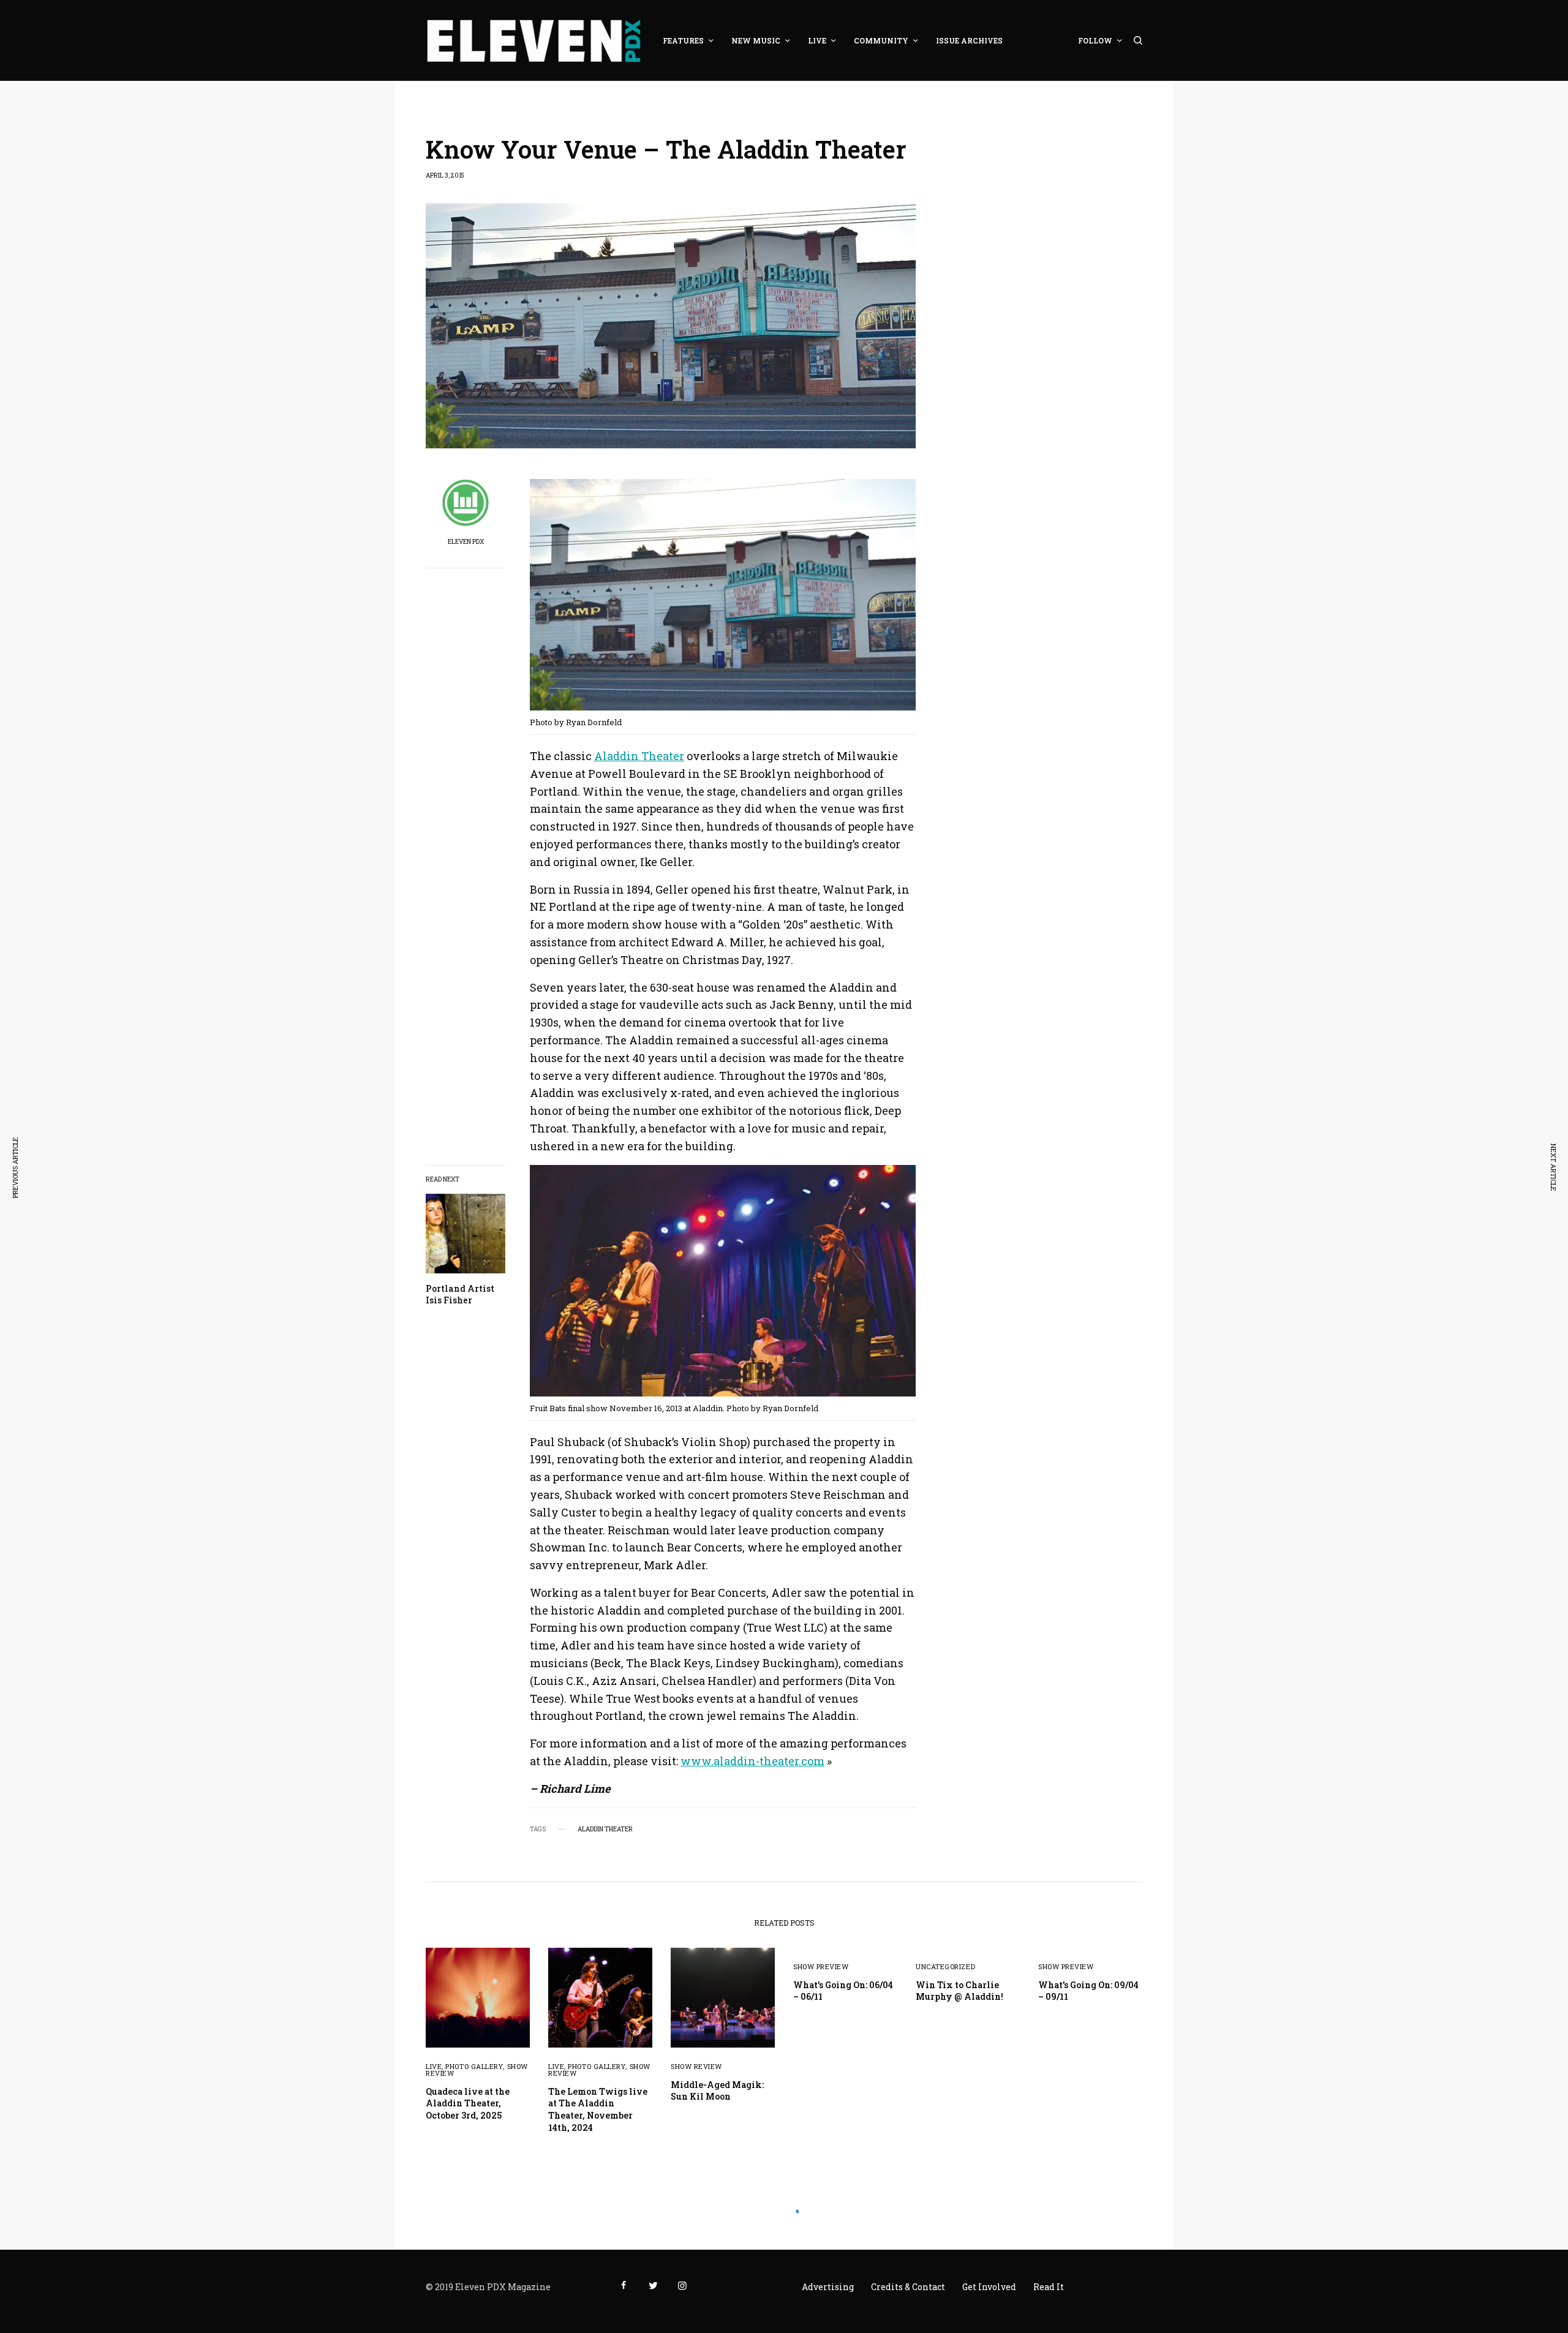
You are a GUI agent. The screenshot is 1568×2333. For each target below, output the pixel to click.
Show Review (696, 2066)
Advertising (828, 2287)
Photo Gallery (474, 2066)
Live (434, 2066)
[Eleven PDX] (533, 40)
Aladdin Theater (639, 756)
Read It (1049, 2287)
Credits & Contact (908, 2287)
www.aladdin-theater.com (752, 1761)
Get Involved (989, 2287)
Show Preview (821, 1966)
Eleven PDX (466, 542)
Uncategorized (945, 1966)
